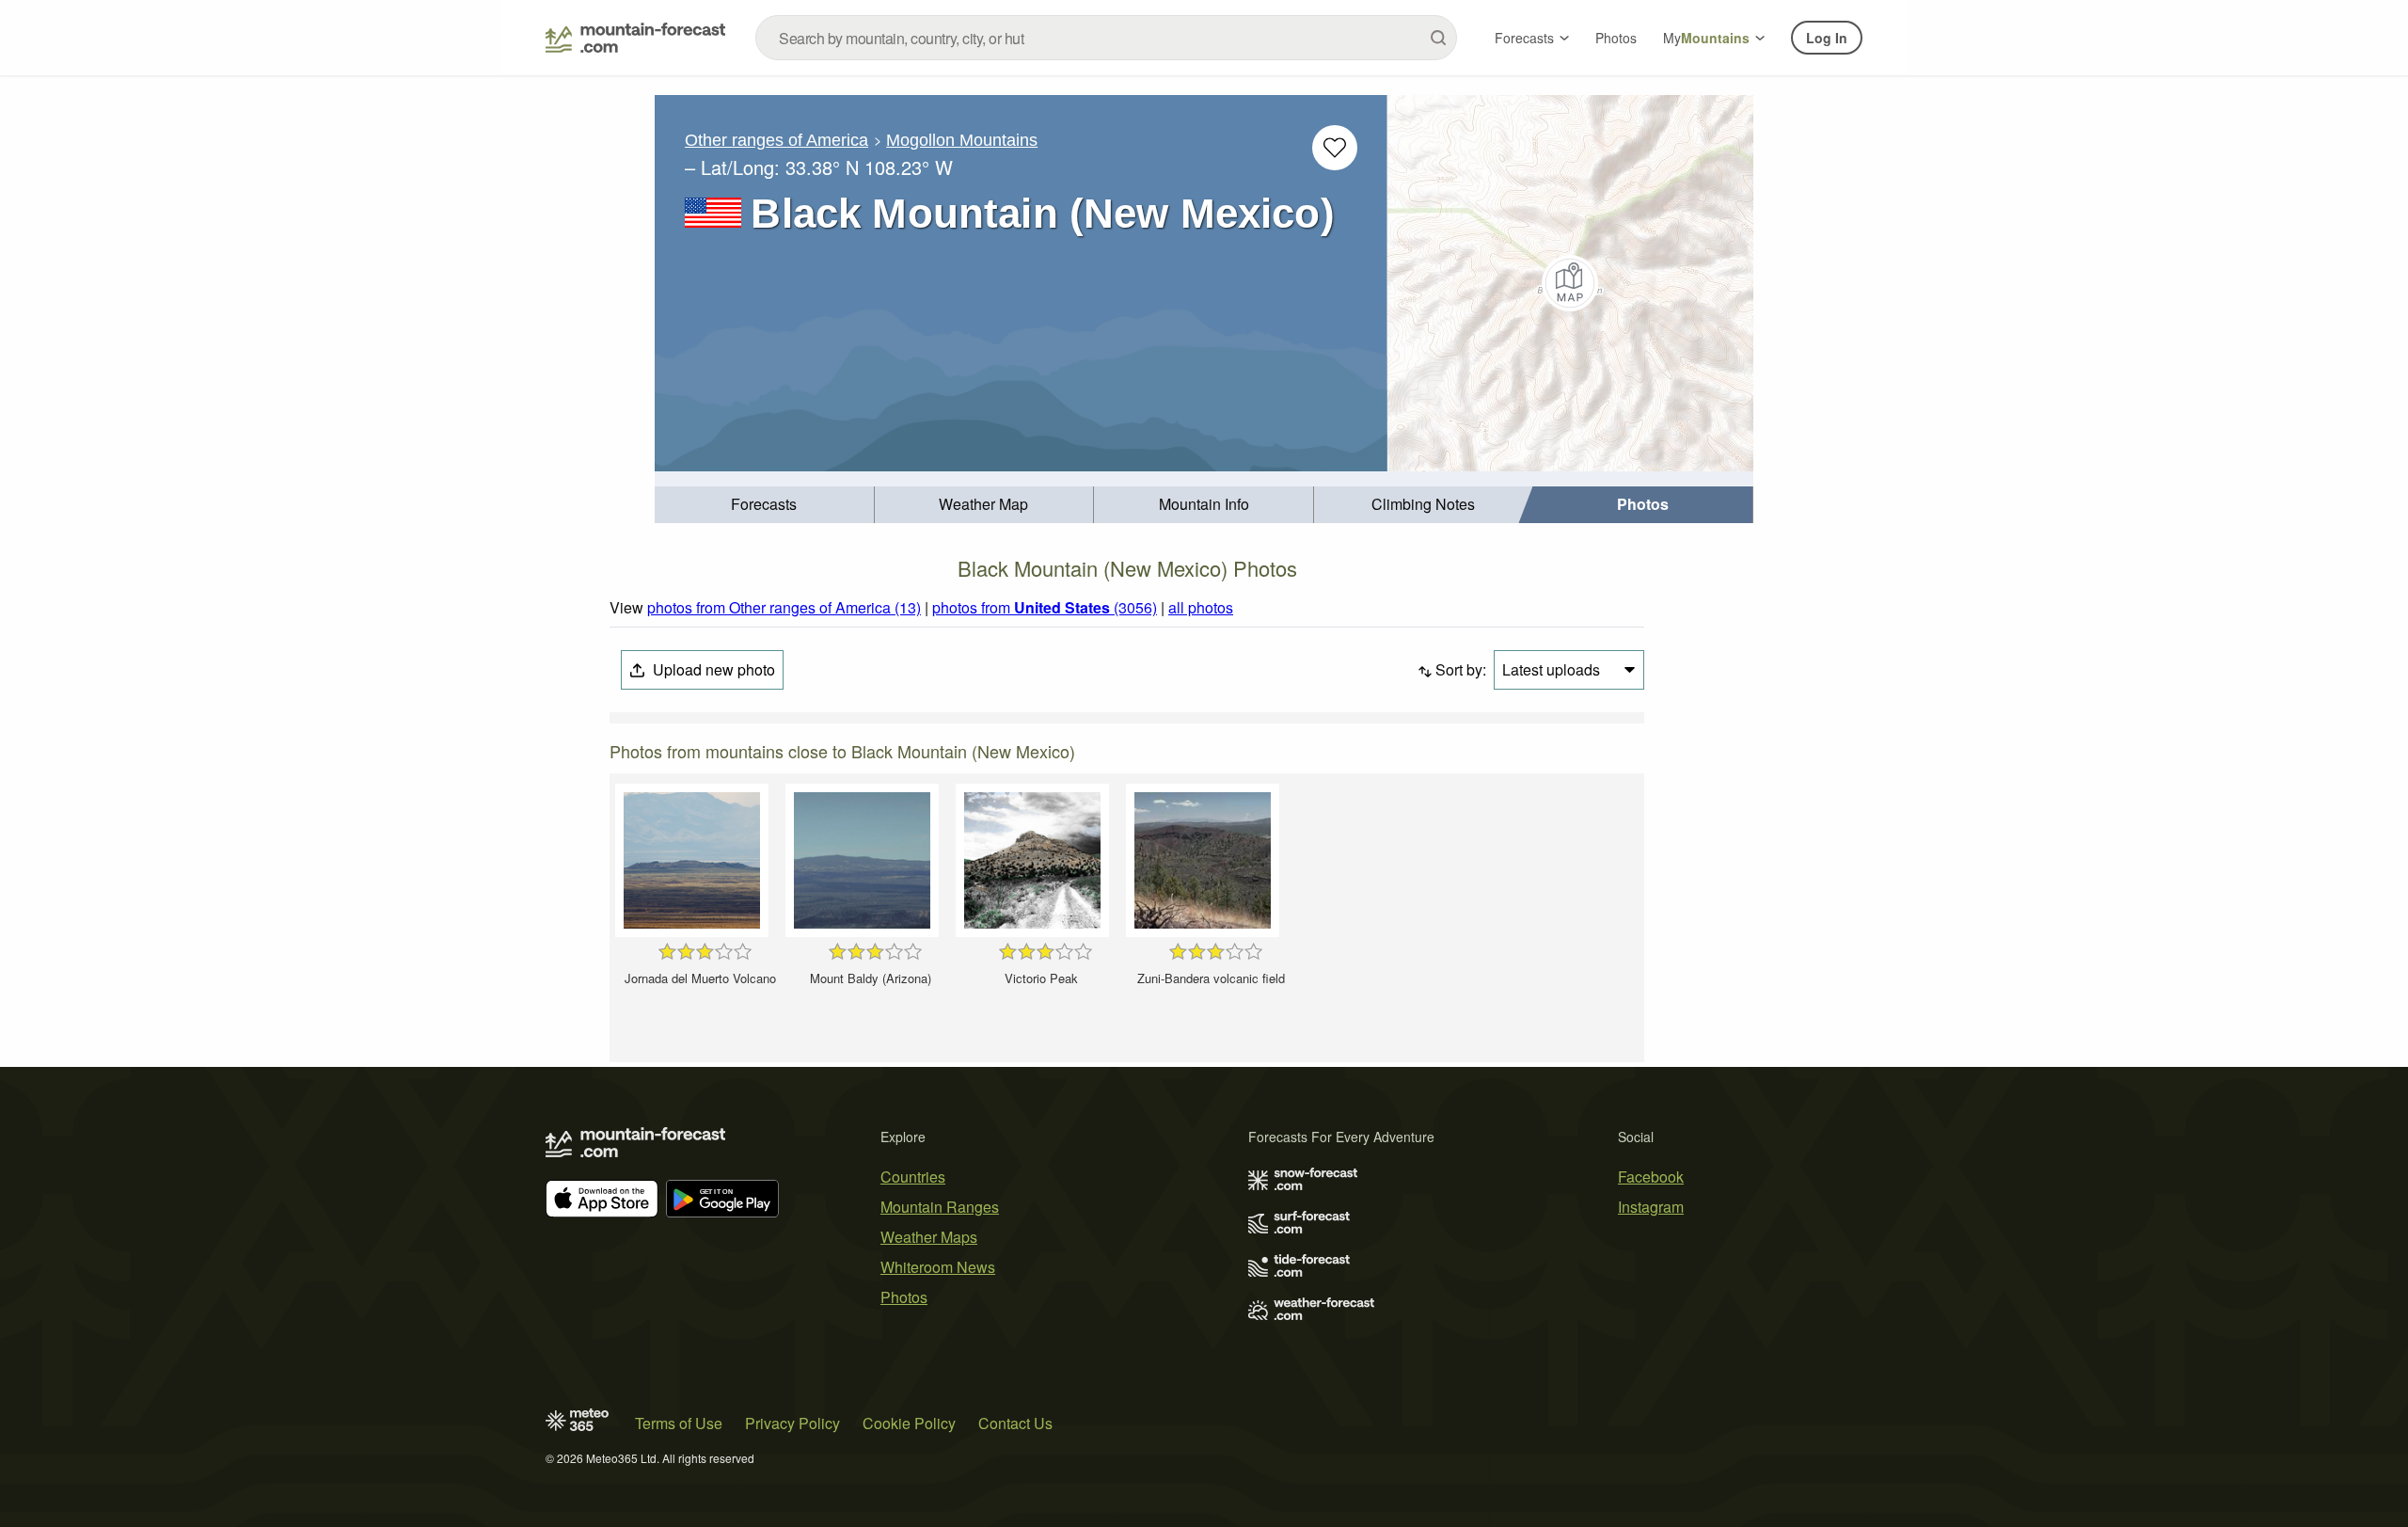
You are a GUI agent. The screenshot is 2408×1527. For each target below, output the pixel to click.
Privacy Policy (792, 1423)
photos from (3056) (1045, 607)
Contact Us (1015, 1423)
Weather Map (983, 504)
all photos (1201, 607)
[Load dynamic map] (1570, 283)
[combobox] (1106, 38)
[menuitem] (765, 505)
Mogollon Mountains (962, 140)
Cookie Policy (909, 1423)
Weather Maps (929, 1237)
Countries (913, 1177)
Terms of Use (679, 1423)
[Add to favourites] (1335, 148)
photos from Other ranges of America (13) (784, 607)
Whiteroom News (938, 1267)
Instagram (1651, 1207)
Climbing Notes (1423, 504)
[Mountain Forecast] (635, 38)
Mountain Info (1204, 504)
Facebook (1651, 1177)
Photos (1616, 38)
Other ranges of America (776, 140)
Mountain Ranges (940, 1207)
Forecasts (1524, 38)
